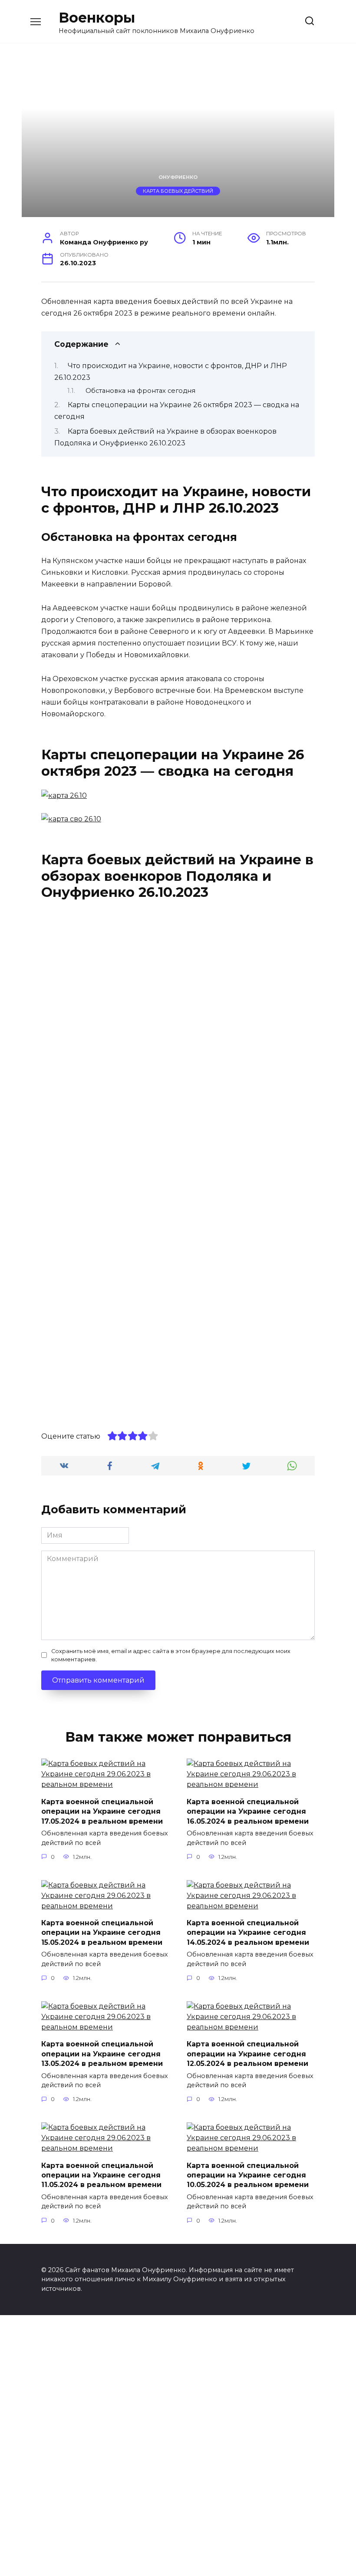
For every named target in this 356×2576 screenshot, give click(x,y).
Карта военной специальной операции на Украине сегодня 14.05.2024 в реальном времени (248, 1933)
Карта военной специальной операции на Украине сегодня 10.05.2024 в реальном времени (248, 2175)
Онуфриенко (178, 177)
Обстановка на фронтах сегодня (140, 391)
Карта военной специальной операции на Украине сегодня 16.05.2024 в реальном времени (248, 1811)
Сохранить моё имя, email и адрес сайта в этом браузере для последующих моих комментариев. (171, 1655)
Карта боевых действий (178, 191)
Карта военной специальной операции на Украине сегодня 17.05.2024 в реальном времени (102, 1811)
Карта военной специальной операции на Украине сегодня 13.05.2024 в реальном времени (102, 2054)
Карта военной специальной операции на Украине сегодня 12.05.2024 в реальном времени (247, 2054)
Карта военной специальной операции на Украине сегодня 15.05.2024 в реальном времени (102, 1933)
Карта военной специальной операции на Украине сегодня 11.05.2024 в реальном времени (101, 2175)
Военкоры (97, 18)
